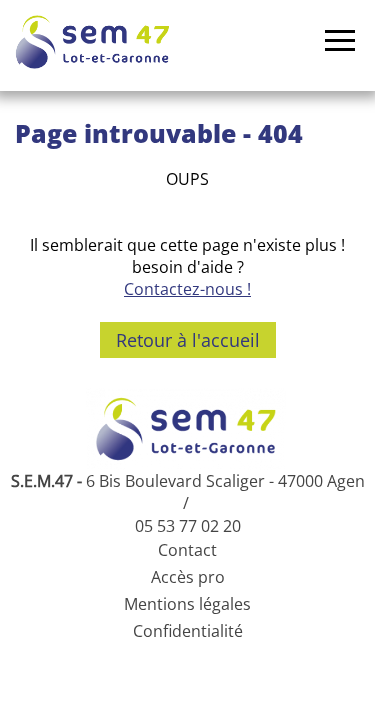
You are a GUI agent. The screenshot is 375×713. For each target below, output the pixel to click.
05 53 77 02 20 (188, 526)
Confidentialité (188, 631)
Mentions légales (187, 604)
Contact (187, 550)
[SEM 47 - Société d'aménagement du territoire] (92, 42)
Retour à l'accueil (188, 340)
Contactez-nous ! (187, 289)
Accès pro (188, 577)
